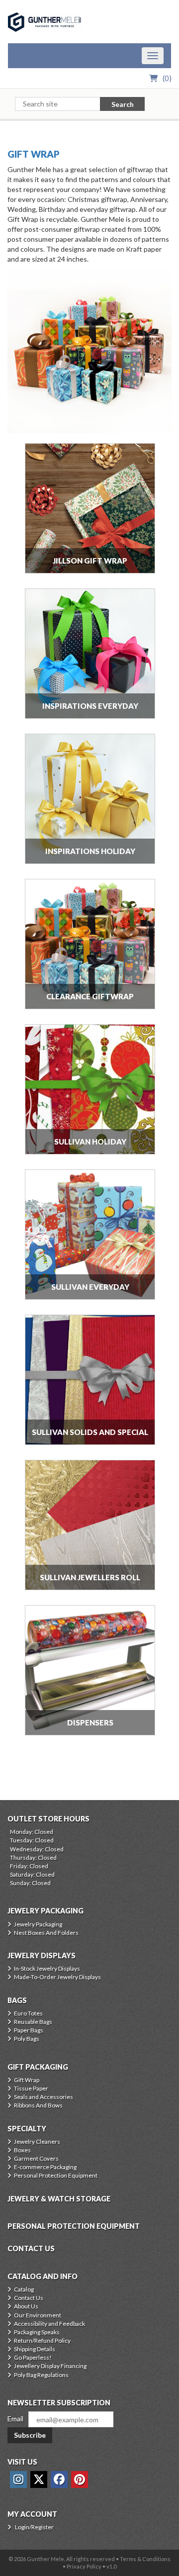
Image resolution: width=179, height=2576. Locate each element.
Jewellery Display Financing (50, 2366)
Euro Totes (28, 2013)
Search (123, 104)
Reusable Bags (33, 2022)
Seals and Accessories (44, 2097)
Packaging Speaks (37, 2332)
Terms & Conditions (145, 2559)
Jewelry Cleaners (37, 2142)
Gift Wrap (34, 154)
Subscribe (30, 2435)
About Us (26, 2306)
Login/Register (34, 2527)
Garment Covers (36, 2158)
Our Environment (38, 2315)
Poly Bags (27, 2039)
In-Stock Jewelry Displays (47, 1968)
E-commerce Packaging (45, 2167)
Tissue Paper (31, 2088)
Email (15, 2419)
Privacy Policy (84, 2566)
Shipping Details (35, 2349)
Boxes (22, 2150)
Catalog (24, 2289)
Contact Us (29, 2298)
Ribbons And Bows (38, 2105)
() (167, 78)
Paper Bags (29, 2030)
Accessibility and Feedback (49, 2324)
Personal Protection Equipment (56, 2175)
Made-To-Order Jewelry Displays (57, 1977)
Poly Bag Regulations (41, 2375)
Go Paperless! (33, 2357)
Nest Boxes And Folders (46, 1933)
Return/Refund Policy (42, 2340)
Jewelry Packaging (38, 1924)
